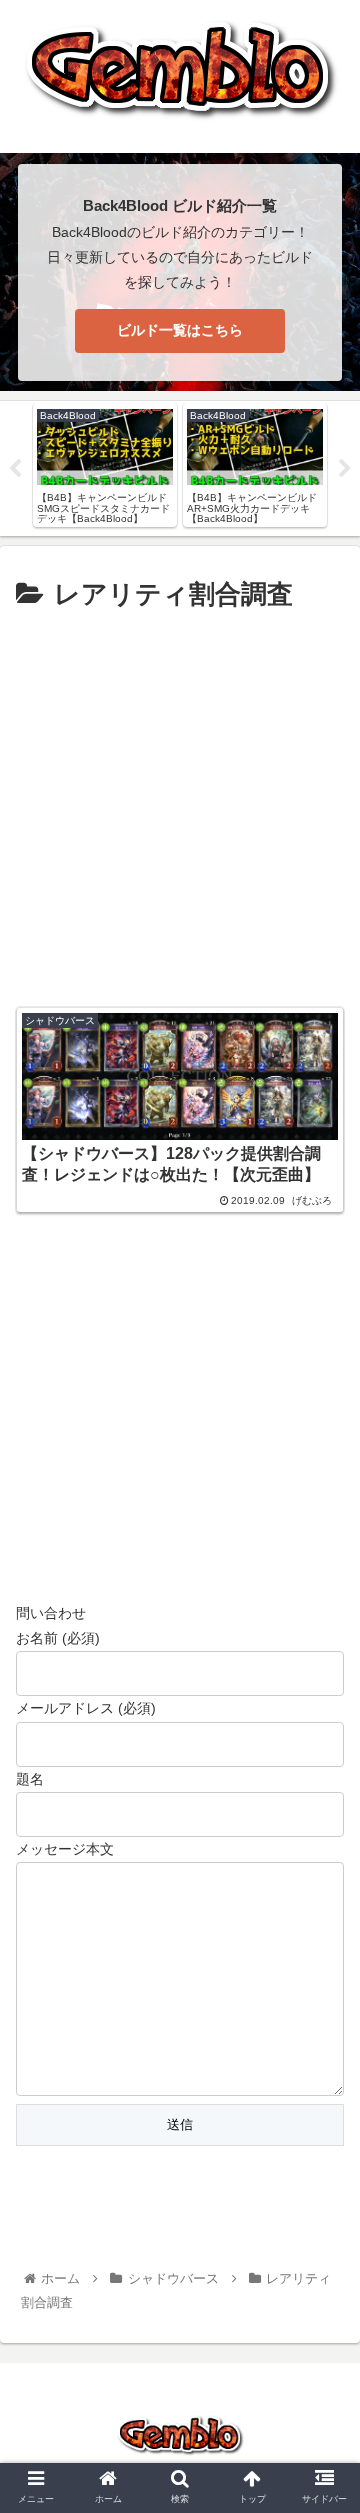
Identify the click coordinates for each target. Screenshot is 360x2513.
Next (345, 469)
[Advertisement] (180, 808)
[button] (321, 1935)
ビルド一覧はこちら (180, 330)
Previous (15, 469)
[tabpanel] (105, 464)
